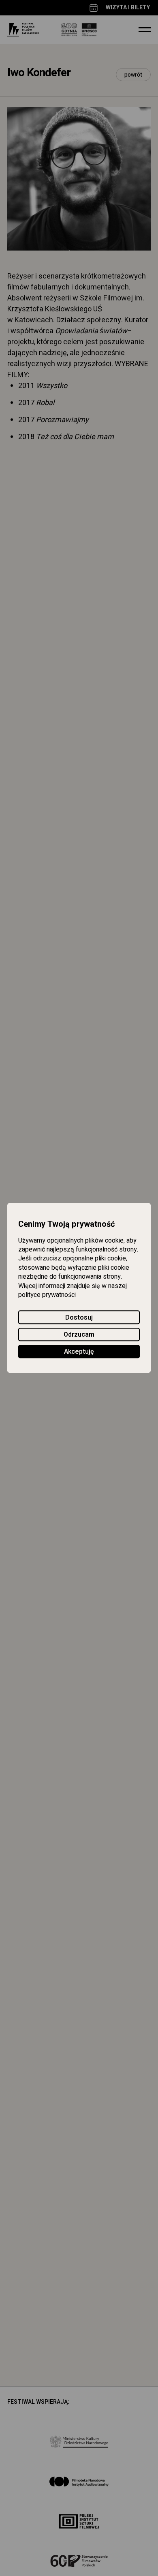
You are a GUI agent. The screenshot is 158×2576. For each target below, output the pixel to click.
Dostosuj (79, 1318)
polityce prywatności (47, 1295)
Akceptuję (79, 1352)
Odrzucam (79, 1335)
